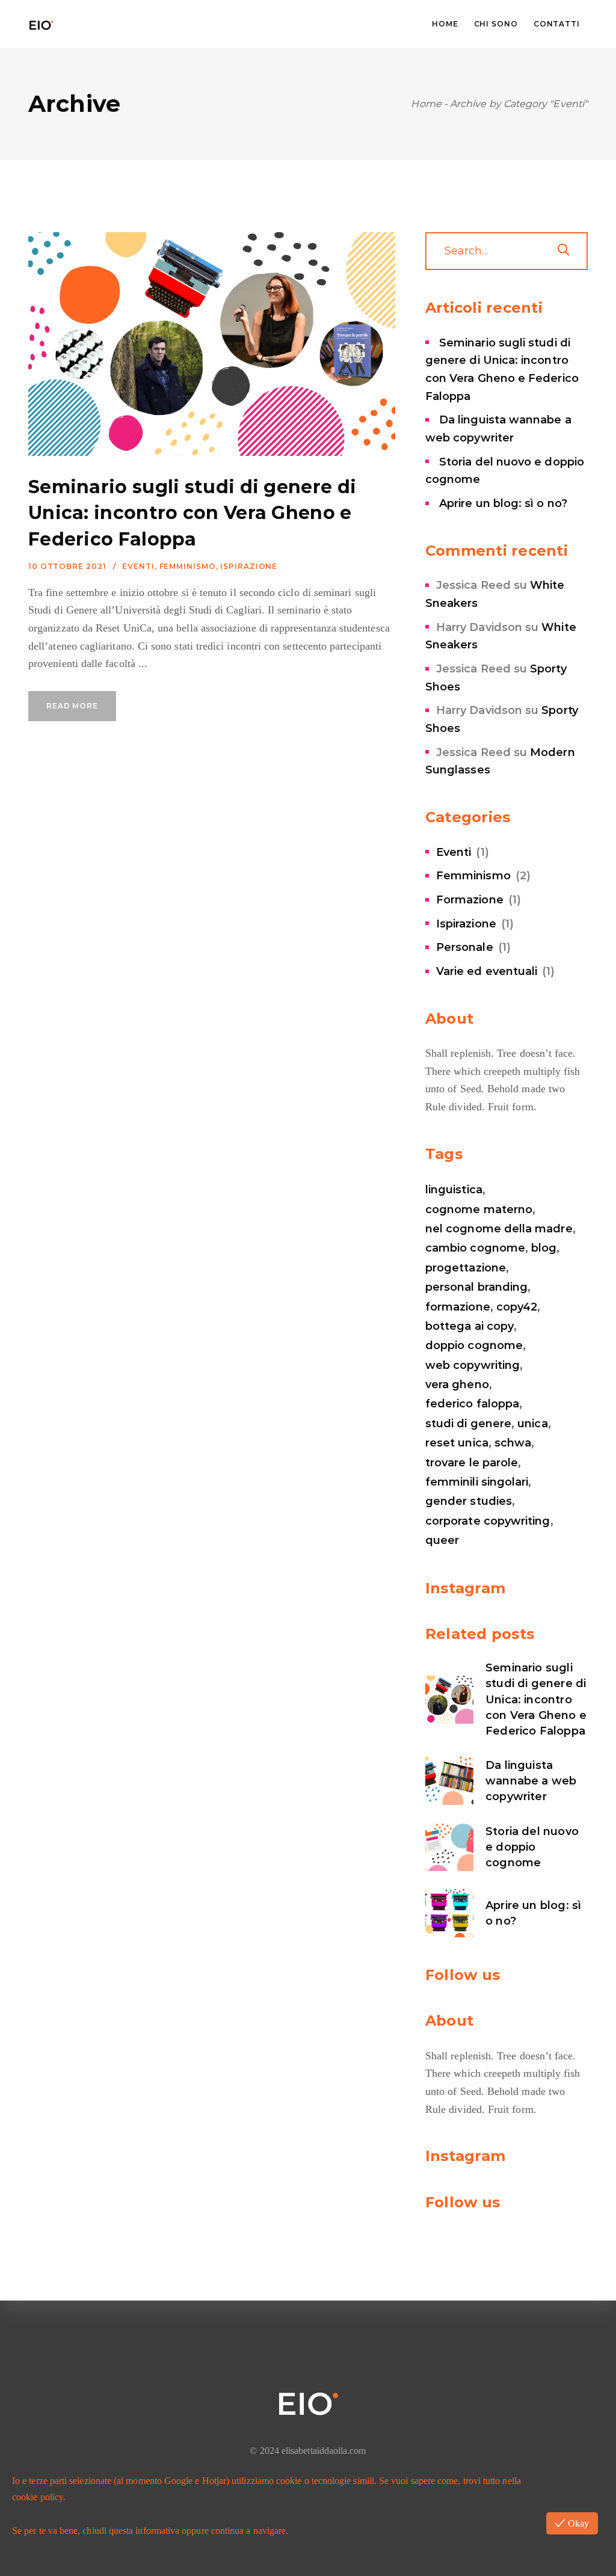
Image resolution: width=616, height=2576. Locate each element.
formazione (458, 1307)
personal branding (476, 1287)
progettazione (466, 1268)
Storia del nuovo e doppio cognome (532, 1847)
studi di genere (468, 1424)
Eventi (138, 566)
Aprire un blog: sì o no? (503, 503)
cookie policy (38, 2497)
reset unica (457, 1443)
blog (544, 1248)
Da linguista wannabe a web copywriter (531, 1781)
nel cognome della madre (499, 1229)
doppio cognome (474, 1345)
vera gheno (457, 1385)
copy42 (517, 1307)
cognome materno (479, 1210)
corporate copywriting (488, 1521)
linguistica (454, 1190)
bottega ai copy (470, 1326)
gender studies (469, 1501)
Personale (465, 947)
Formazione (470, 900)
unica (532, 1424)
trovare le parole (472, 1463)
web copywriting (473, 1365)
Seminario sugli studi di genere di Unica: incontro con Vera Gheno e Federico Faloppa (192, 513)
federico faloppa (472, 1404)
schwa (513, 1443)
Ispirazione (249, 566)
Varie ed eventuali (487, 971)
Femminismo (188, 566)
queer (442, 1540)
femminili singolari (477, 1482)
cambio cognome (475, 1248)
